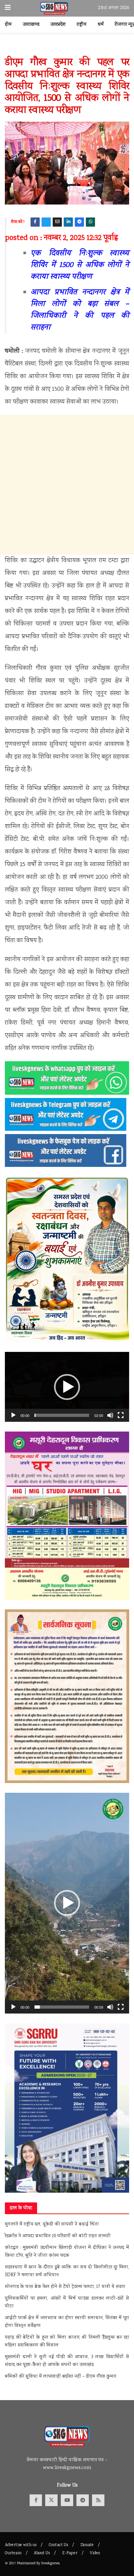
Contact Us (58, 2545)
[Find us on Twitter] (51, 2500)
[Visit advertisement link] (67, 48)
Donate (87, 2545)
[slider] (62, 1415)
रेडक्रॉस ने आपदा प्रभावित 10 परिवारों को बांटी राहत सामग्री (58, 2236)
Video (95, 2553)
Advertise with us (21, 2545)
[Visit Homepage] (54, 8)
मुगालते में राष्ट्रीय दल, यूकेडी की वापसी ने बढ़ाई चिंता (52, 2225)
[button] (67, 1387)
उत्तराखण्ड (31, 25)
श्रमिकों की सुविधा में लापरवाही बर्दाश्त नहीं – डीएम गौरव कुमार (60, 2377)
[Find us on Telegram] (83, 2500)
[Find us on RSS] (98, 2500)
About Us (42, 2553)
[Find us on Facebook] (36, 2500)
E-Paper (70, 2553)
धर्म (101, 25)
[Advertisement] (67, 485)
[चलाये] (13, 1415)
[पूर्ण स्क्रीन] (121, 1415)
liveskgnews (50, 2563)
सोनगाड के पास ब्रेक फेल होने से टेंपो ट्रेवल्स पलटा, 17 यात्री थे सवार (65, 2287)
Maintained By (29, 2563)
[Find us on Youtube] (67, 2500)
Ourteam (13, 2553)
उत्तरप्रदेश (58, 25)
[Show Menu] (8, 8)
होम (8, 25)
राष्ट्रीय (82, 25)
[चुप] (110, 1415)
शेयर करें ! (18, 222)
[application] (67, 1387)
